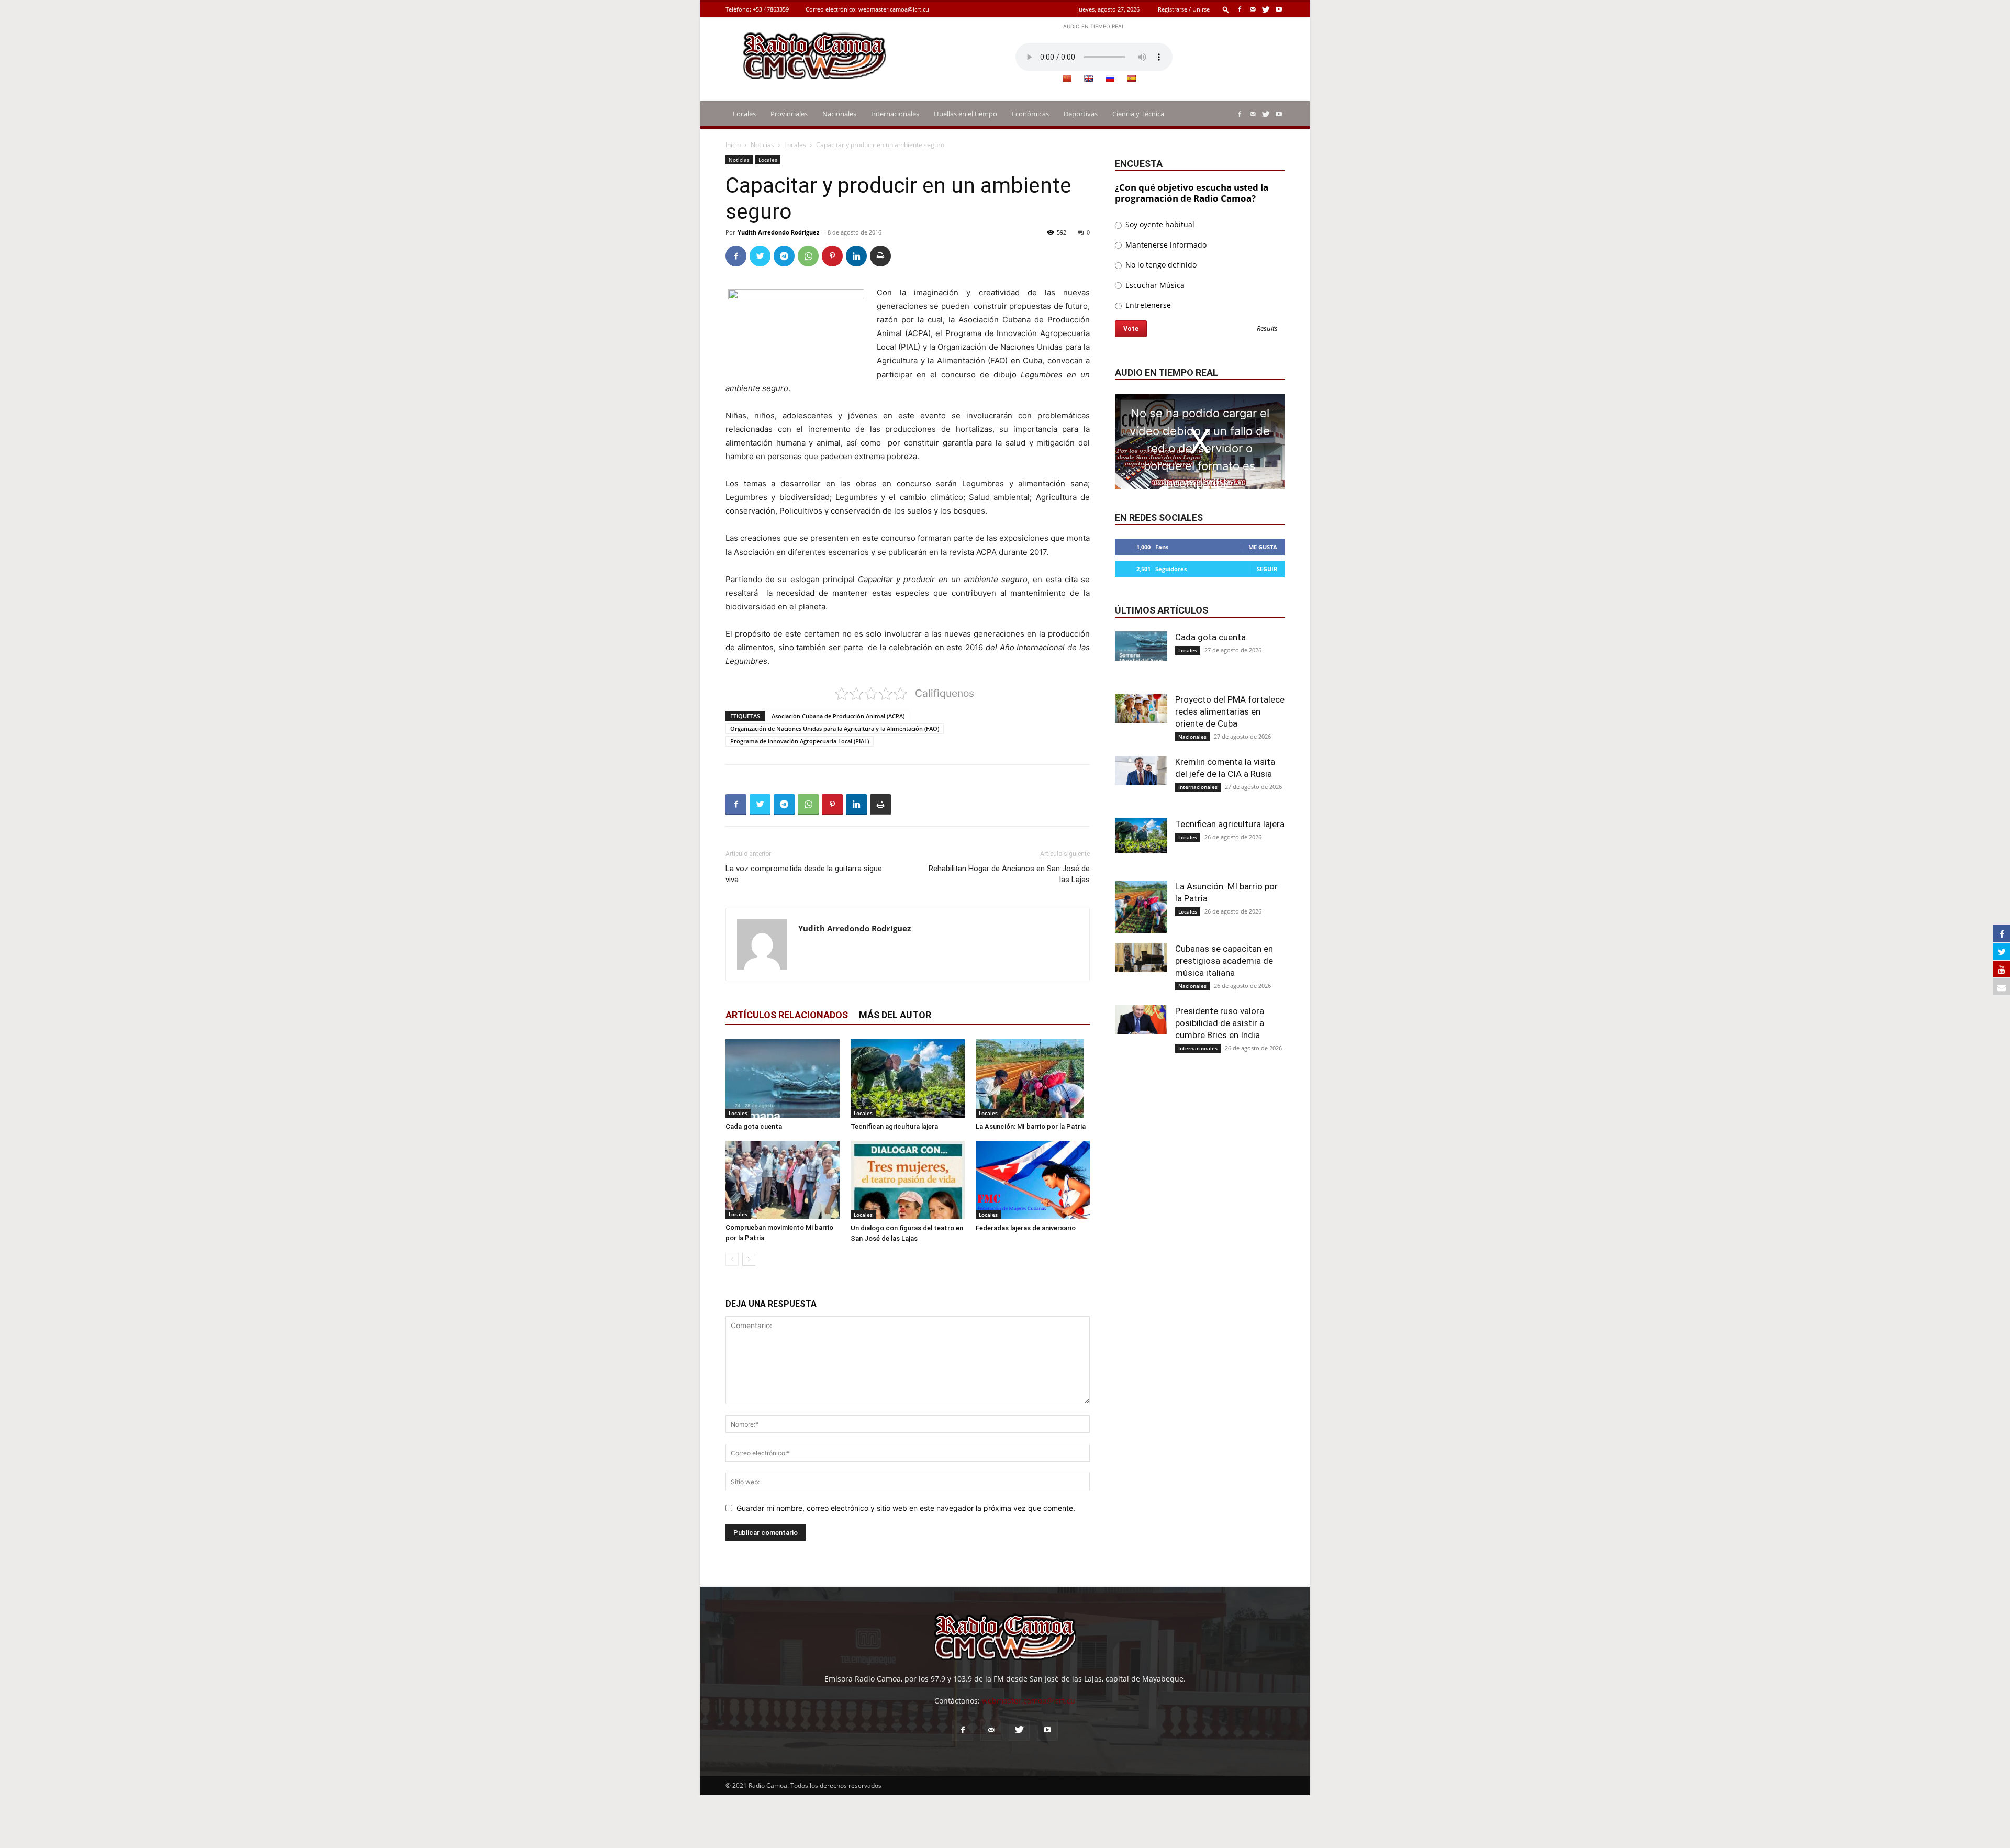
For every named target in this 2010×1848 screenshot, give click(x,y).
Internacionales (895, 114)
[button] (1226, 9)
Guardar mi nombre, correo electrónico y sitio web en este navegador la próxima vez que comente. (906, 1508)
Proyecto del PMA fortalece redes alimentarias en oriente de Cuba (1230, 711)
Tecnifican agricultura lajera (894, 1126)
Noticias (762, 145)
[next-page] (749, 1259)
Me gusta (1263, 547)
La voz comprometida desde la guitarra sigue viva (804, 874)
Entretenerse (1147, 305)
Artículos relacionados (787, 1015)
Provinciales (789, 114)
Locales (744, 114)
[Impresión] (880, 256)
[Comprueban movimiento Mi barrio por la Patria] (783, 1180)
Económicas (1030, 114)
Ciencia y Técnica (1138, 114)
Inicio (733, 145)
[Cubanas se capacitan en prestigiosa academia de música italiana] (1141, 958)
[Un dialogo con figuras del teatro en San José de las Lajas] (908, 1180)
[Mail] (1253, 9)
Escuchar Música (1154, 285)
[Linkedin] (856, 256)
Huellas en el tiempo (965, 114)
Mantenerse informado (1165, 245)
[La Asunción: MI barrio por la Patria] (1033, 1078)
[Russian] (1110, 79)
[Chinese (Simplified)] (1067, 79)
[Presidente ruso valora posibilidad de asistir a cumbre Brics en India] (1141, 1020)
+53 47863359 (771, 9)
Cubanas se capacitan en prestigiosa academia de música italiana (1224, 961)
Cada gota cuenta (754, 1126)
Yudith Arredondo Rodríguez (778, 232)
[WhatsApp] (808, 256)
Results (1267, 329)
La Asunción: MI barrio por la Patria (1031, 1126)
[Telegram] (784, 256)
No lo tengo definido (1160, 265)
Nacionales (839, 114)
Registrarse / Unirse (1184, 9)
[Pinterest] (832, 256)
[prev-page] (732, 1259)
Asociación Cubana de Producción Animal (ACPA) (838, 716)
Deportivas (1081, 114)
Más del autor (895, 1015)
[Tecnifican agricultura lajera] (908, 1079)
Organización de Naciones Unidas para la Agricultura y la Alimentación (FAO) (835, 728)
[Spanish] (1131, 79)
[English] (1088, 79)
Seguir (1267, 569)
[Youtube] (1279, 9)
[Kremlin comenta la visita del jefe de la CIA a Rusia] (1141, 771)
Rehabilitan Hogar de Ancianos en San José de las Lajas (1009, 874)
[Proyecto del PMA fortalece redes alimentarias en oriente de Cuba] (1141, 708)
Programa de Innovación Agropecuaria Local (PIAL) (800, 741)
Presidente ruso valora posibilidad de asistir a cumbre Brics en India (1220, 1023)
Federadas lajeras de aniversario (1026, 1228)
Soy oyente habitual (1159, 224)
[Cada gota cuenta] (783, 1078)
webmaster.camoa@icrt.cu (894, 9)
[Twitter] (1266, 9)
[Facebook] (1239, 9)
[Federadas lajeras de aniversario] (1033, 1180)
